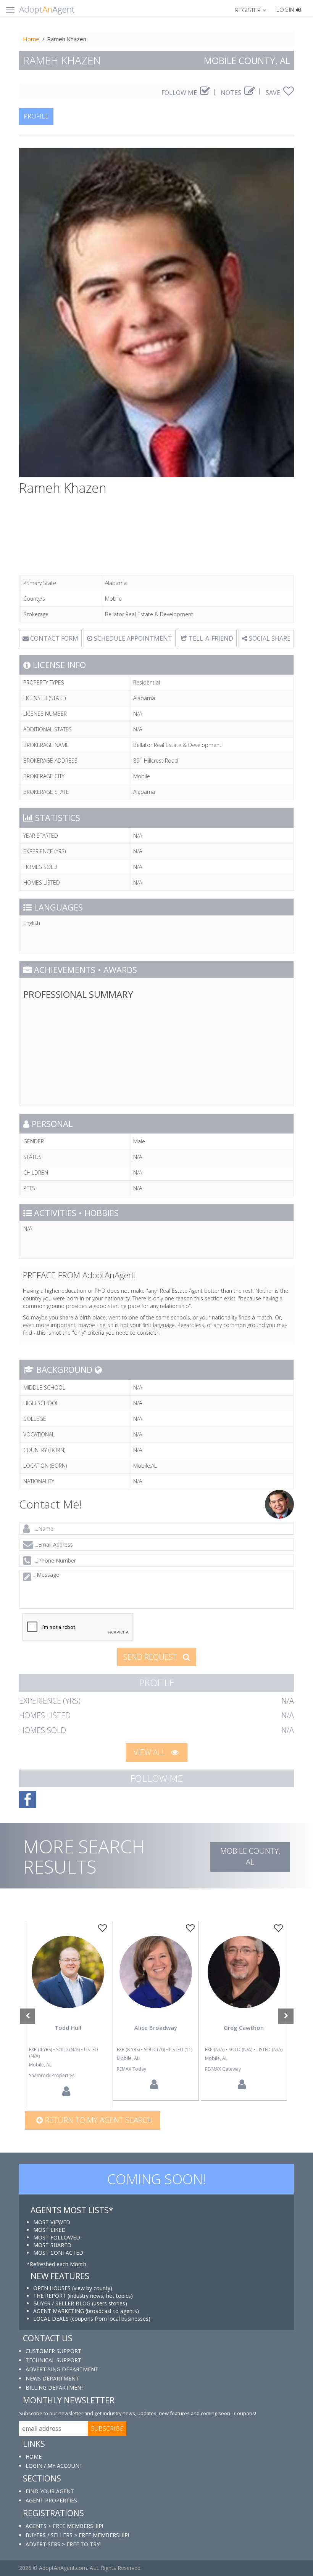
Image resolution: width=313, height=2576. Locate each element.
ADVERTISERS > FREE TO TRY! (63, 2544)
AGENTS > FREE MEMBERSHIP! (64, 2526)
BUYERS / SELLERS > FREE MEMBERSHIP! (77, 2535)
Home (31, 39)
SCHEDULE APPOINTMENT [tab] (132, 638)
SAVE (274, 93)
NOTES (232, 93)
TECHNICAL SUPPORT (53, 2360)
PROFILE (36, 116)
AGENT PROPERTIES (51, 2500)
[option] (68, 2014)
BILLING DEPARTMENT (55, 2388)
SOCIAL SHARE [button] (269, 638)
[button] (254, 10)
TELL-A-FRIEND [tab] (210, 638)
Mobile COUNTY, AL (250, 1856)
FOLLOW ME (180, 93)
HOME (34, 2457)
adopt (68, 1978)
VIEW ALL (150, 1752)
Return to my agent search (98, 2120)
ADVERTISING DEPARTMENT (62, 2369)
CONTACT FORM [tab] (53, 638)
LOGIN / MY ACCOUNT (54, 2466)
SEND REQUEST (151, 1657)
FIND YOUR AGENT (50, 2491)
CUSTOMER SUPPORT (53, 2351)
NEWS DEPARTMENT (52, 2378)
